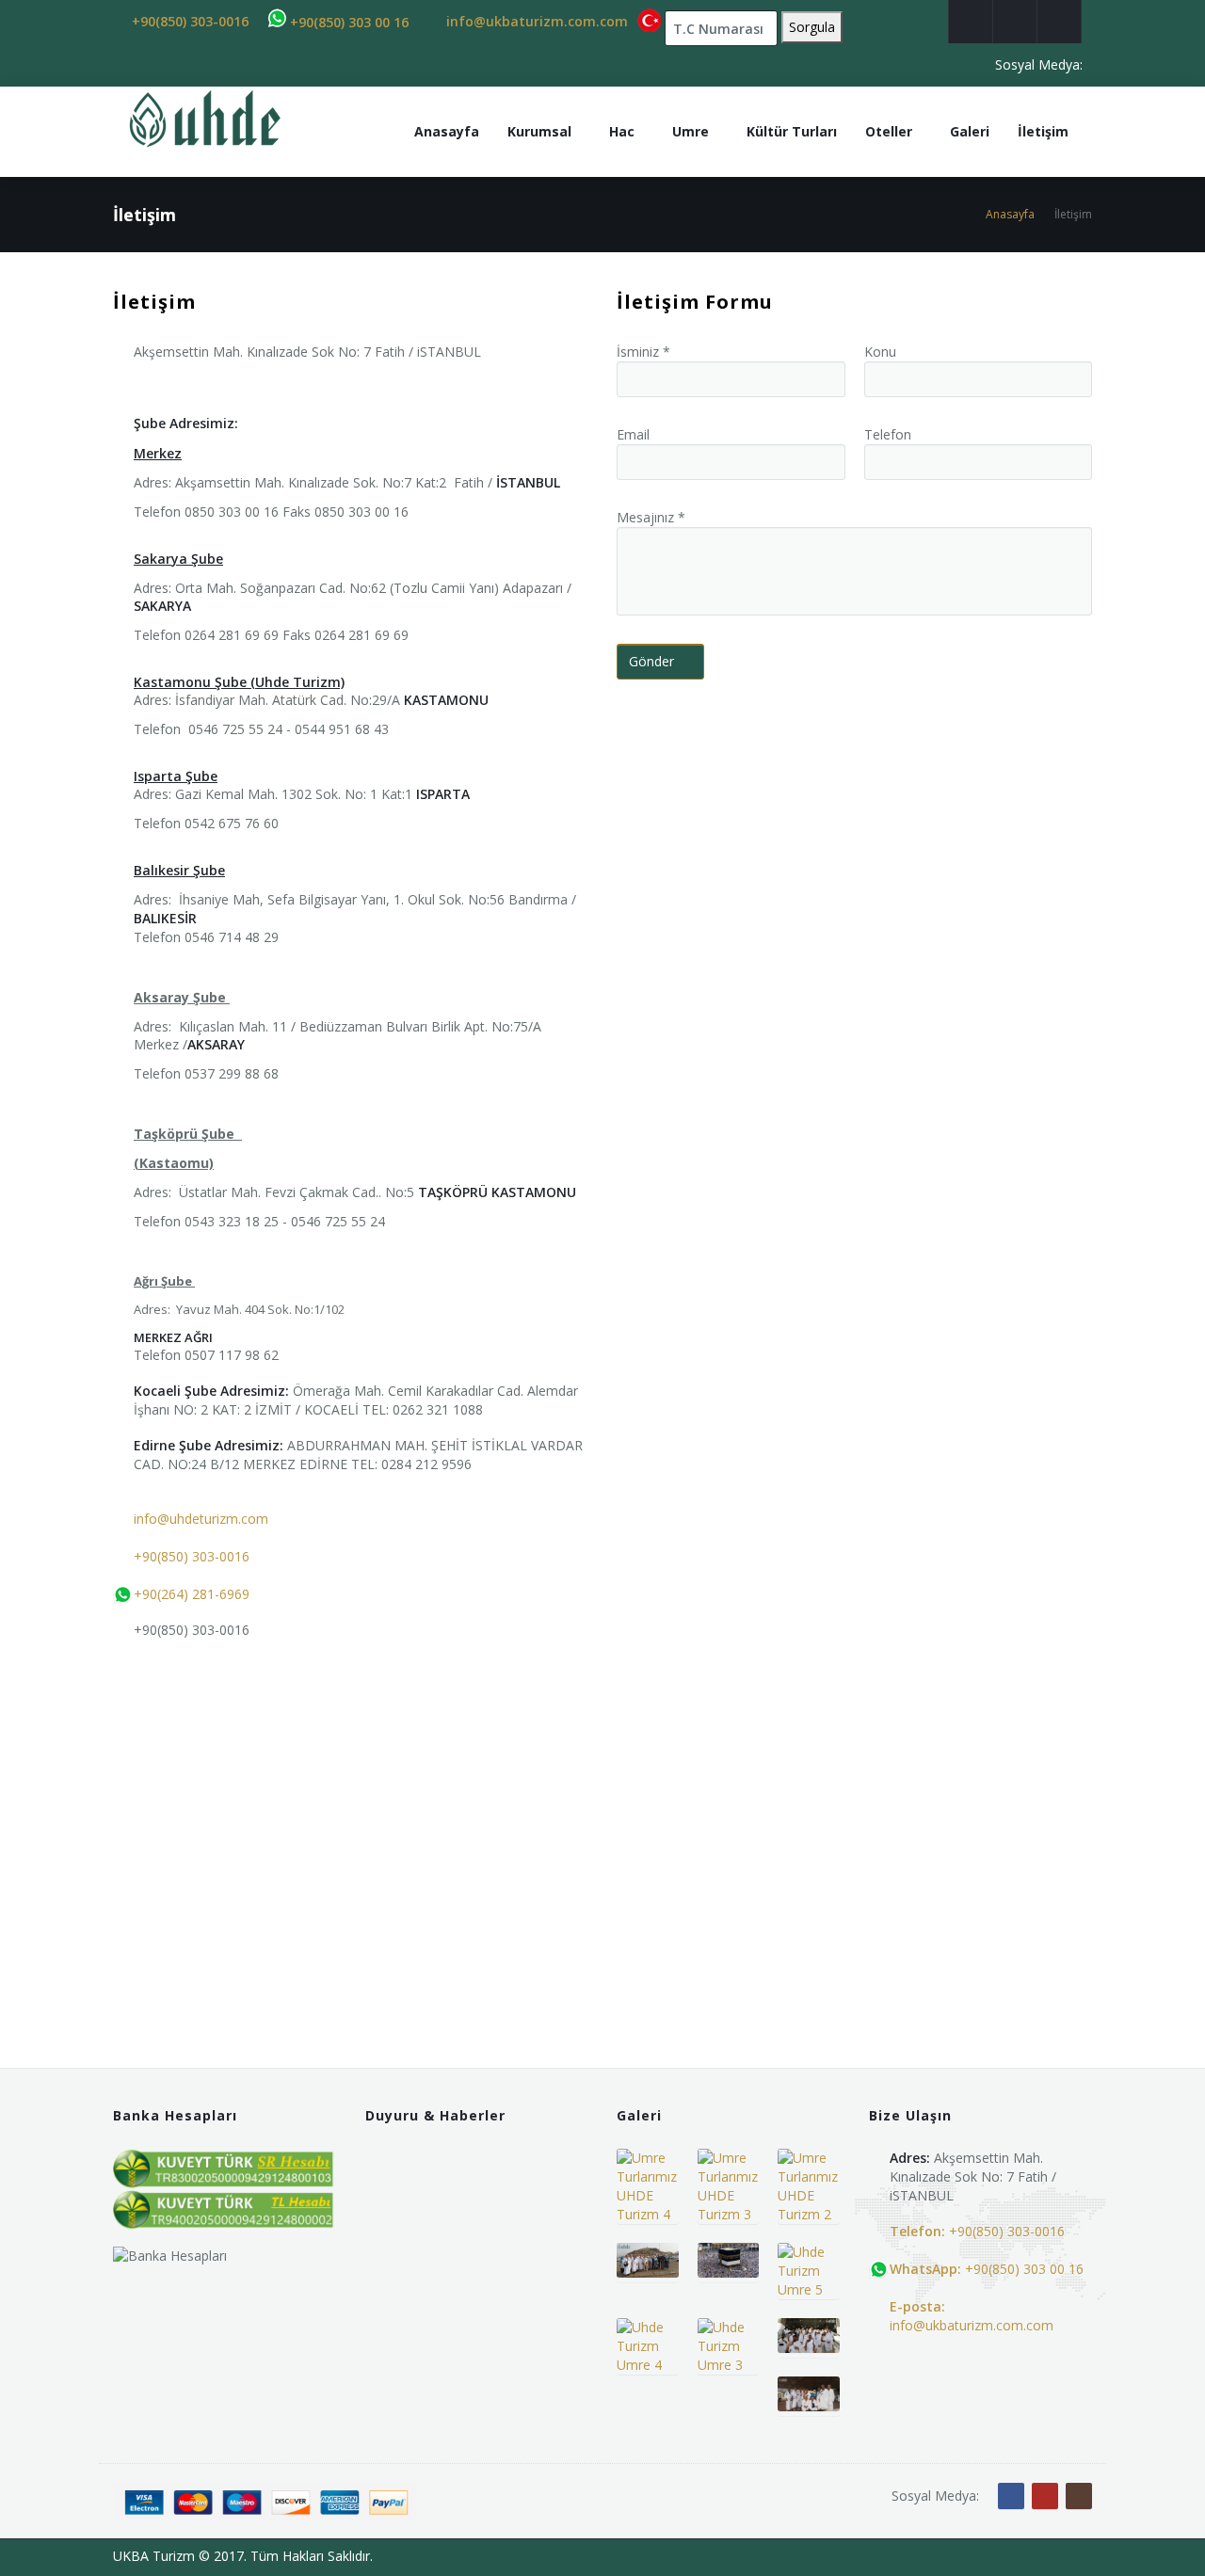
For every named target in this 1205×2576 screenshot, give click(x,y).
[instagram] (1059, 22)
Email (633, 434)
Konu (880, 352)
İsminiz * (643, 352)
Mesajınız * (651, 517)
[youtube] (1015, 22)
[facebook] (971, 22)
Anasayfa (1010, 214)
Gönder (651, 661)
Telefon (888, 434)
